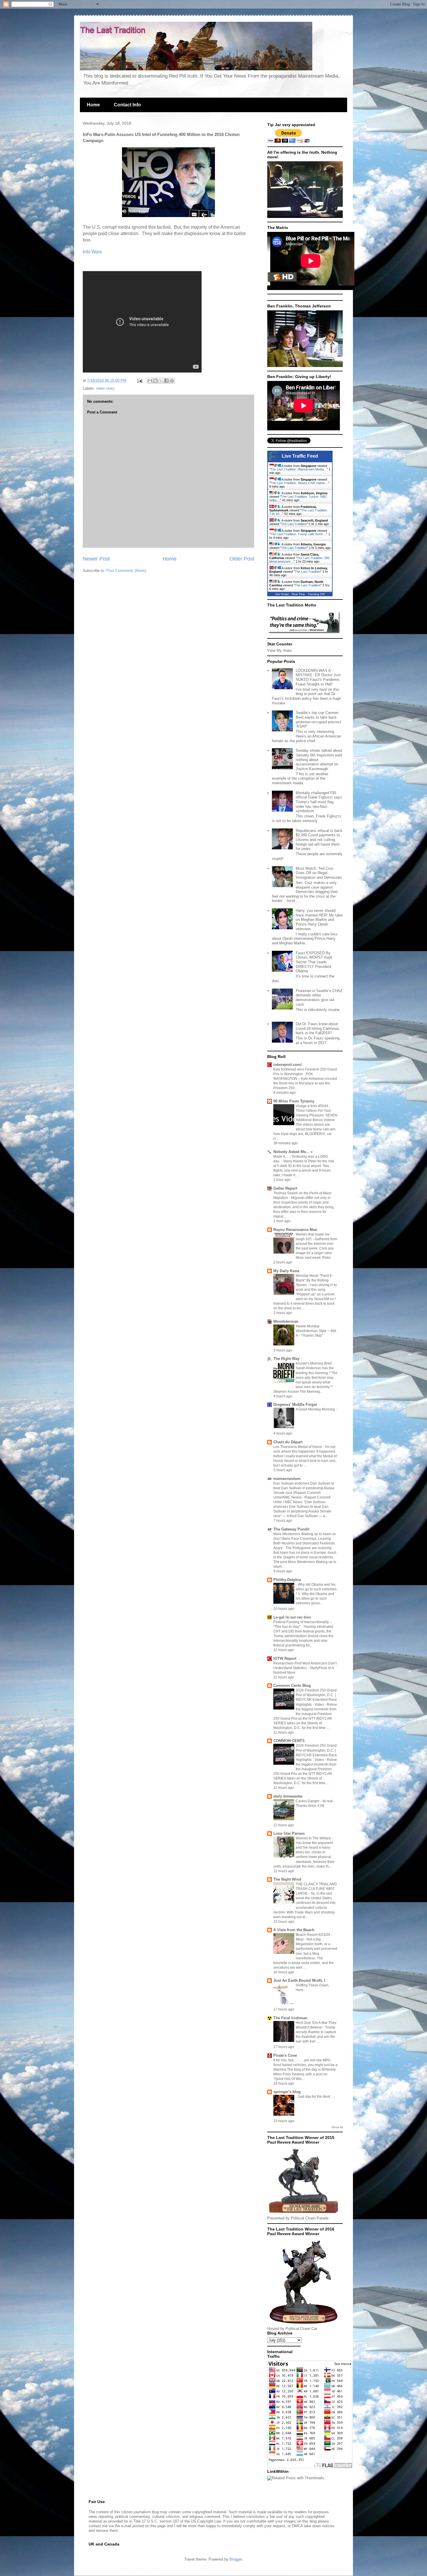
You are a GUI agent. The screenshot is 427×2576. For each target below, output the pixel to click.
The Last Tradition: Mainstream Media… (299, 469)
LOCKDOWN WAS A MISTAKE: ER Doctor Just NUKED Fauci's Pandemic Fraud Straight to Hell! (318, 677)
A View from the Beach (294, 1930)
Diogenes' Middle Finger (295, 1405)
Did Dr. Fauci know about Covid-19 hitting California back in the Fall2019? (317, 1028)
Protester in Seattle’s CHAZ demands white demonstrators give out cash (319, 998)
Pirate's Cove (285, 2055)
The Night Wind (287, 1879)
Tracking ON (316, 594)
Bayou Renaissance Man (295, 1230)
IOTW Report (285, 1658)
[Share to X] (161, 381)
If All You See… (286, 2060)
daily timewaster (288, 1796)
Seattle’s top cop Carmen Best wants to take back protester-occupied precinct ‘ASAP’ (319, 719)
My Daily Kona (286, 1271)
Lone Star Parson (289, 1833)
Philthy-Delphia (287, 1580)
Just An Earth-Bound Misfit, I (299, 1980)
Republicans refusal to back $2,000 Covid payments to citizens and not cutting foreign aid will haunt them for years (319, 840)
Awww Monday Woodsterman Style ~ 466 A (316, 1331)
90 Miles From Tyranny (294, 1101)
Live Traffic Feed (300, 456)
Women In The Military (314, 1838)
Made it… (281, 1157)
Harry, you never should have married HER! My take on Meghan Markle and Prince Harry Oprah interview (319, 920)
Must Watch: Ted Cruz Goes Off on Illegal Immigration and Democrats (319, 873)
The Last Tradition (294, 524)
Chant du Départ (288, 1442)
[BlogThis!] (155, 381)
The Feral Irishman (290, 2018)
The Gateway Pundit (291, 1529)
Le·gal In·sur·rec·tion (292, 1617)
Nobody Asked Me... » (293, 1152)
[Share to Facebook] (166, 381)
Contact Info (127, 105)
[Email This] (150, 381)
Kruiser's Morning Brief (314, 1363)
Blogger (236, 2559)
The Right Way (286, 1359)
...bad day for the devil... (315, 2097)
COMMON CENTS (289, 1741)
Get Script (282, 594)
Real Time (298, 594)
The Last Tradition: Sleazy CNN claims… (299, 483)
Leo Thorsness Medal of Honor (298, 1447)
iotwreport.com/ (288, 1065)
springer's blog (287, 2092)
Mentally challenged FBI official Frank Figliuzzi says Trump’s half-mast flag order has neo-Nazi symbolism (319, 802)
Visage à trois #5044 (312, 1106)
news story (105, 388)
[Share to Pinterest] (172, 381)
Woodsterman (286, 1321)
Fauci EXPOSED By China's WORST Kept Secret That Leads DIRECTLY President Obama (314, 962)
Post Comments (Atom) (126, 571)
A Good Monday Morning (316, 1409)
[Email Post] (139, 381)
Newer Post (96, 559)
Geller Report (285, 1188)
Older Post (242, 559)
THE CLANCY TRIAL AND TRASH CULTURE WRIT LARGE (316, 1889)
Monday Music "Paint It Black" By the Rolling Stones (314, 1280)
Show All (337, 2127)
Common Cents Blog (292, 1686)
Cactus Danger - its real (315, 1801)
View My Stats (280, 650)
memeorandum (287, 1479)
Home (93, 105)
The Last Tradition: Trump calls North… (298, 534)
